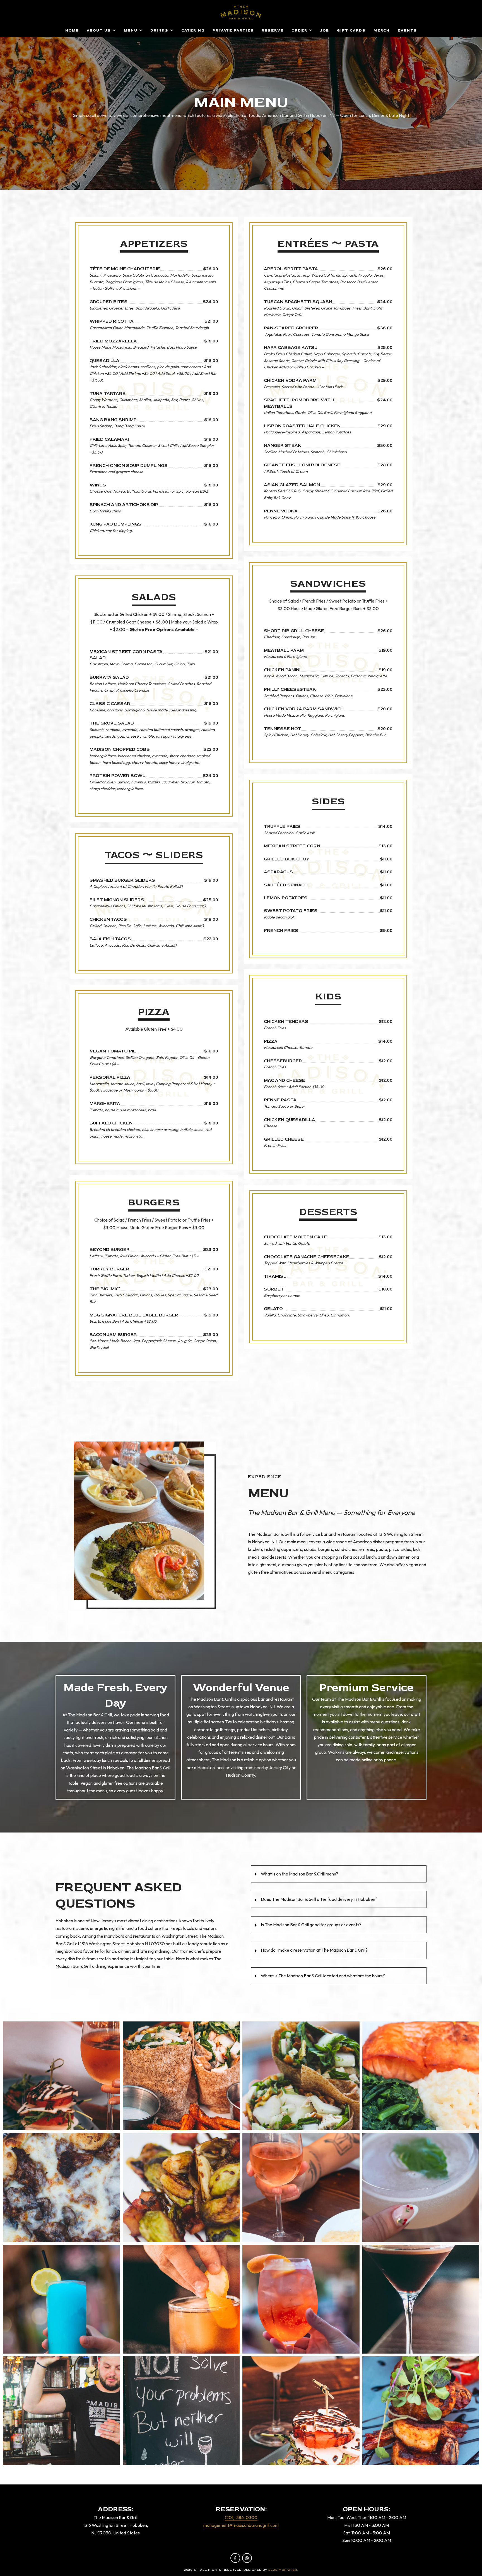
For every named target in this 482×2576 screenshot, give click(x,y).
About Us (99, 30)
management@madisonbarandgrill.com (241, 2525)
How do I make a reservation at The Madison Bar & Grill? (314, 1950)
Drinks (159, 30)
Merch (382, 30)
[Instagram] (247, 2558)
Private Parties (233, 30)
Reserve (273, 30)
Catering (193, 30)
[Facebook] (235, 2558)
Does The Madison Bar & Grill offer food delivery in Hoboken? (319, 1899)
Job (325, 30)
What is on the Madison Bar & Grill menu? (300, 1874)
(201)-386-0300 (241, 2517)
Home (72, 30)
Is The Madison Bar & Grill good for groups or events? (311, 1925)
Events (407, 30)
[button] (339, 1874)
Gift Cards (351, 30)
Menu (131, 30)
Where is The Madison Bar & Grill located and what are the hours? (323, 1976)
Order (299, 30)
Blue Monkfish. (283, 2570)
